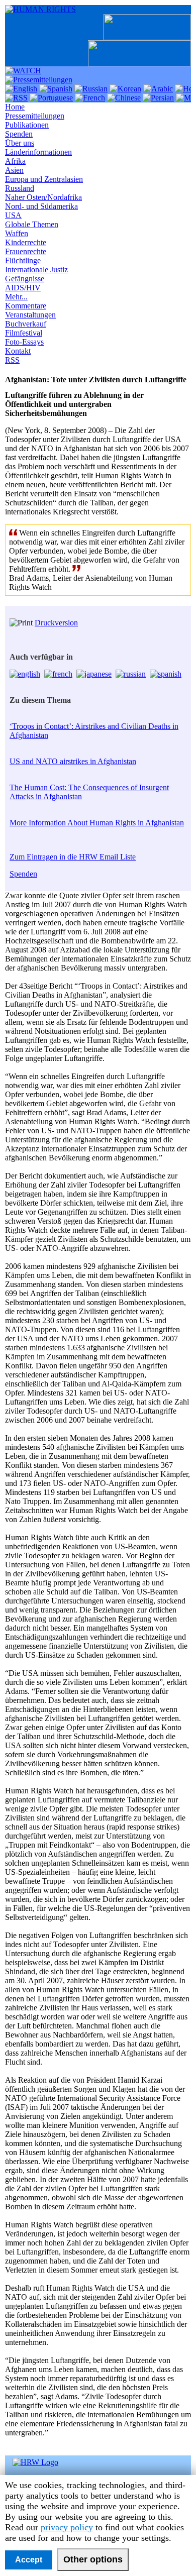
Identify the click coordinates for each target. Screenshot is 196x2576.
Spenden (19, 134)
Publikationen (27, 125)
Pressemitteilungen (35, 116)
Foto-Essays (24, 342)
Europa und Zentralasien (44, 179)
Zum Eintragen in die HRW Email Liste (73, 857)
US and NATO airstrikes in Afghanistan (73, 761)
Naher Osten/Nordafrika (43, 197)
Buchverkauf (26, 324)
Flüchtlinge (23, 260)
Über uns (20, 143)
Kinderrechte (26, 242)
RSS (12, 360)
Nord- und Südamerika (41, 206)
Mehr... (16, 297)
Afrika (15, 161)
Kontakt (18, 351)
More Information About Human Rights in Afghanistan (97, 823)
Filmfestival (24, 333)
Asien (14, 170)
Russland (20, 188)
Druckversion (56, 623)
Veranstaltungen (30, 315)
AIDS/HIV (23, 288)
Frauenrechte (26, 251)
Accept (29, 2560)
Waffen (17, 233)
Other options (93, 2559)
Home (15, 107)
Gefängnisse (25, 279)
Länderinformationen (38, 152)
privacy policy (67, 2527)
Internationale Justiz (36, 270)
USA (13, 215)
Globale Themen (32, 224)
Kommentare (26, 306)
